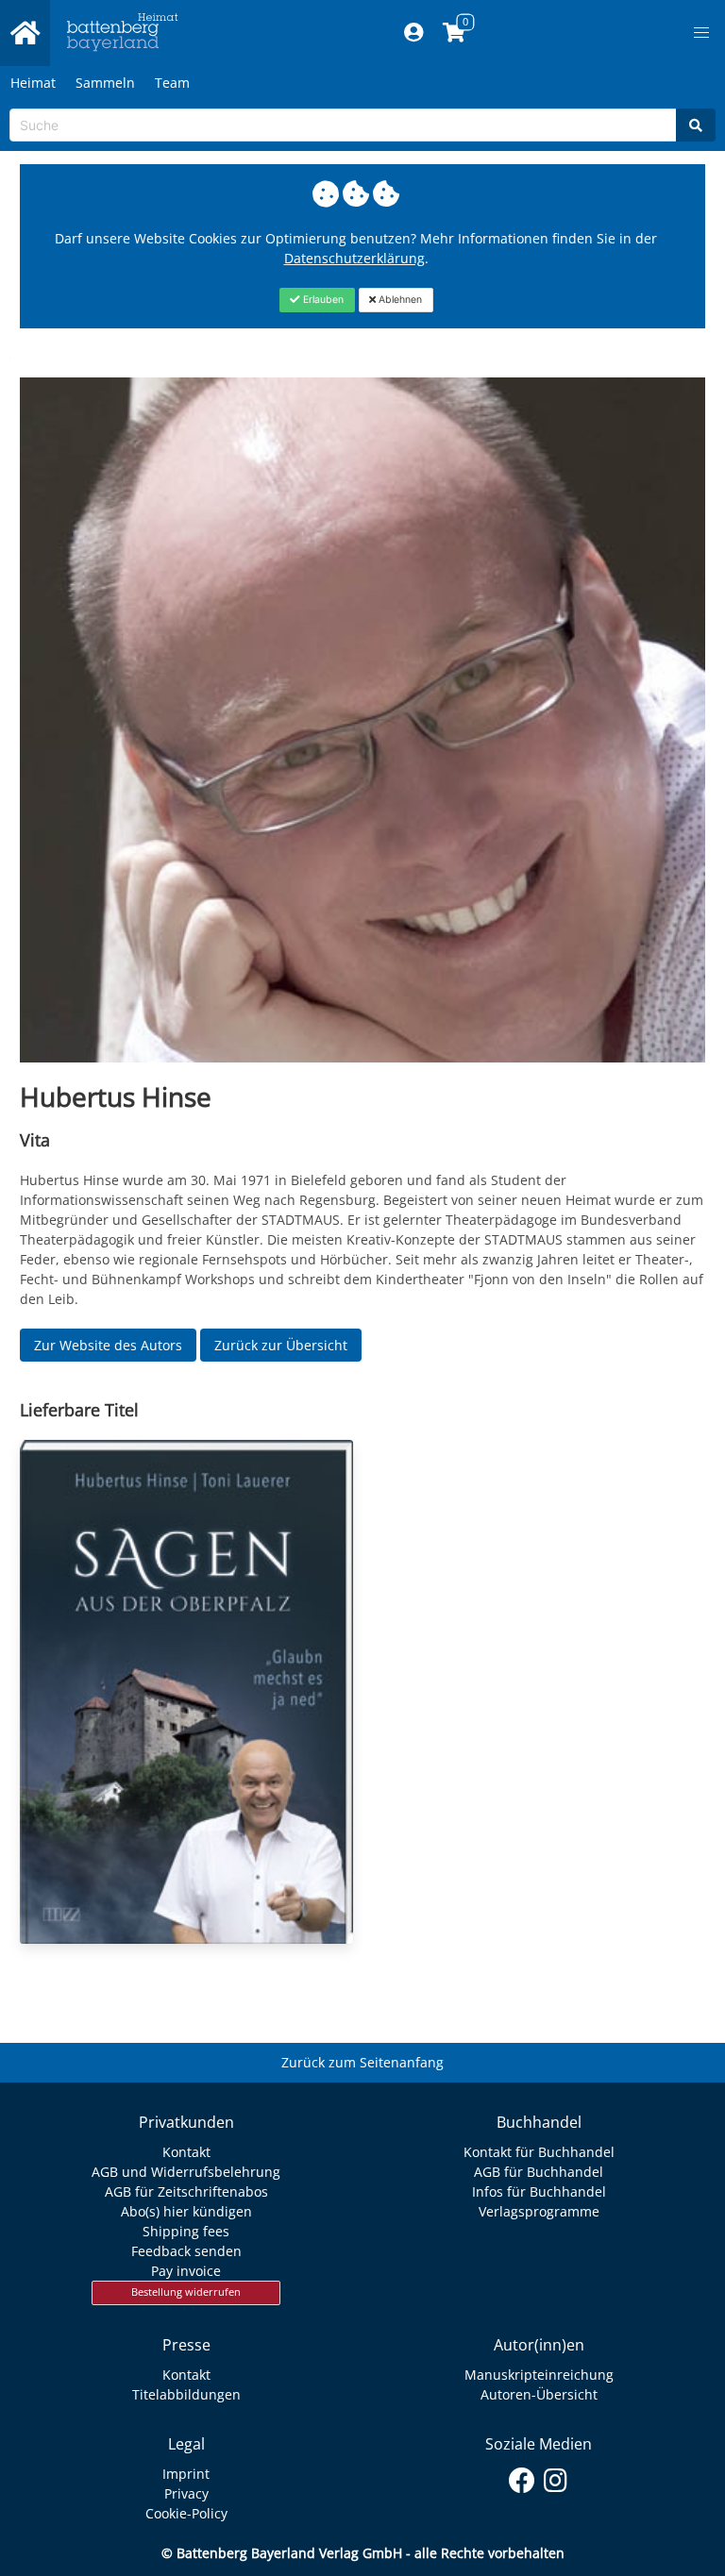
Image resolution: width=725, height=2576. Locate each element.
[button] (701, 33)
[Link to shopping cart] (455, 33)
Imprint (186, 2474)
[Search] (696, 125)
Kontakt (186, 2152)
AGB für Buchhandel (539, 2172)
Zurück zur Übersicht (281, 1345)
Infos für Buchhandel (539, 2191)
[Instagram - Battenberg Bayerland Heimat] (556, 2477)
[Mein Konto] (414, 33)
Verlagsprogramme (539, 2211)
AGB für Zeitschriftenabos (186, 2191)
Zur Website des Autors (108, 1345)
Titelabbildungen (186, 2394)
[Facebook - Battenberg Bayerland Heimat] (523, 2477)
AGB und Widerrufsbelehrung (186, 2172)
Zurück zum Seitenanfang (362, 2062)
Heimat (33, 83)
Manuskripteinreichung (539, 2375)
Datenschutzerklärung (354, 258)
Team (172, 83)
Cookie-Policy (186, 2513)
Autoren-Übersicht (539, 2394)
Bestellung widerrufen (186, 2292)
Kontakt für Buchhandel (539, 2152)
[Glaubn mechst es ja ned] (186, 1692)
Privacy (186, 2493)
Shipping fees (186, 2231)
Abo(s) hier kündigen (186, 2211)
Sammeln (105, 83)
